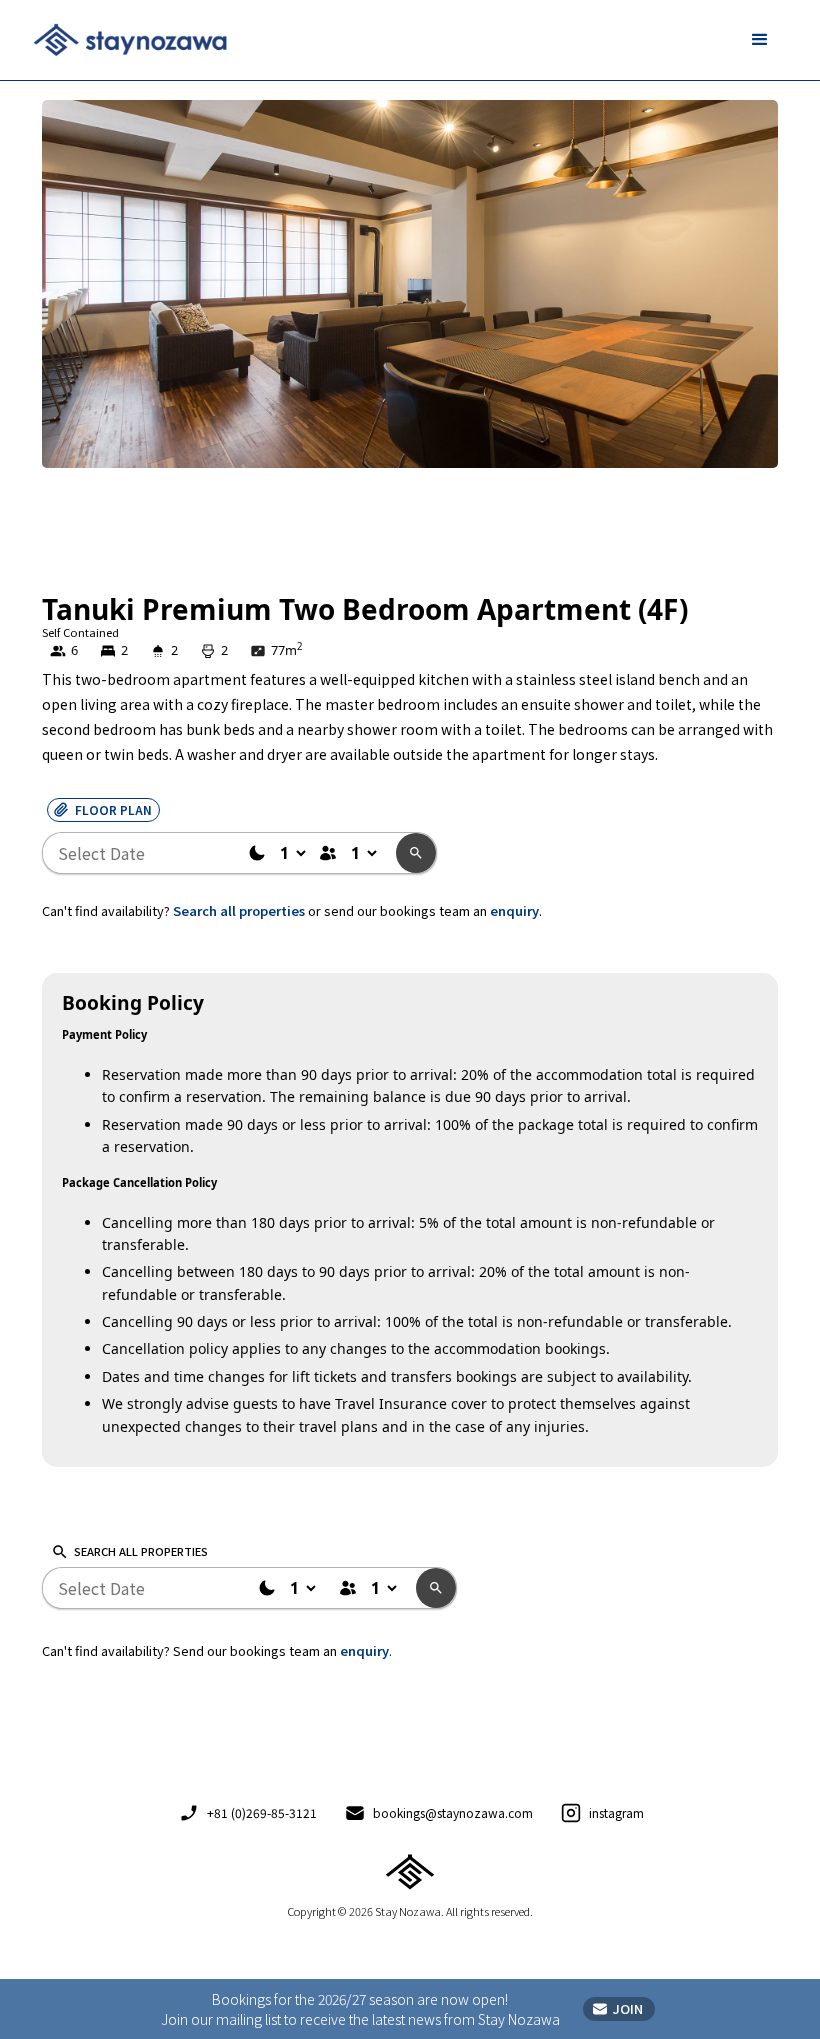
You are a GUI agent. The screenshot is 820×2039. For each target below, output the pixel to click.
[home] (130, 40)
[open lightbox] (410, 345)
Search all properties (239, 910)
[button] (760, 40)
